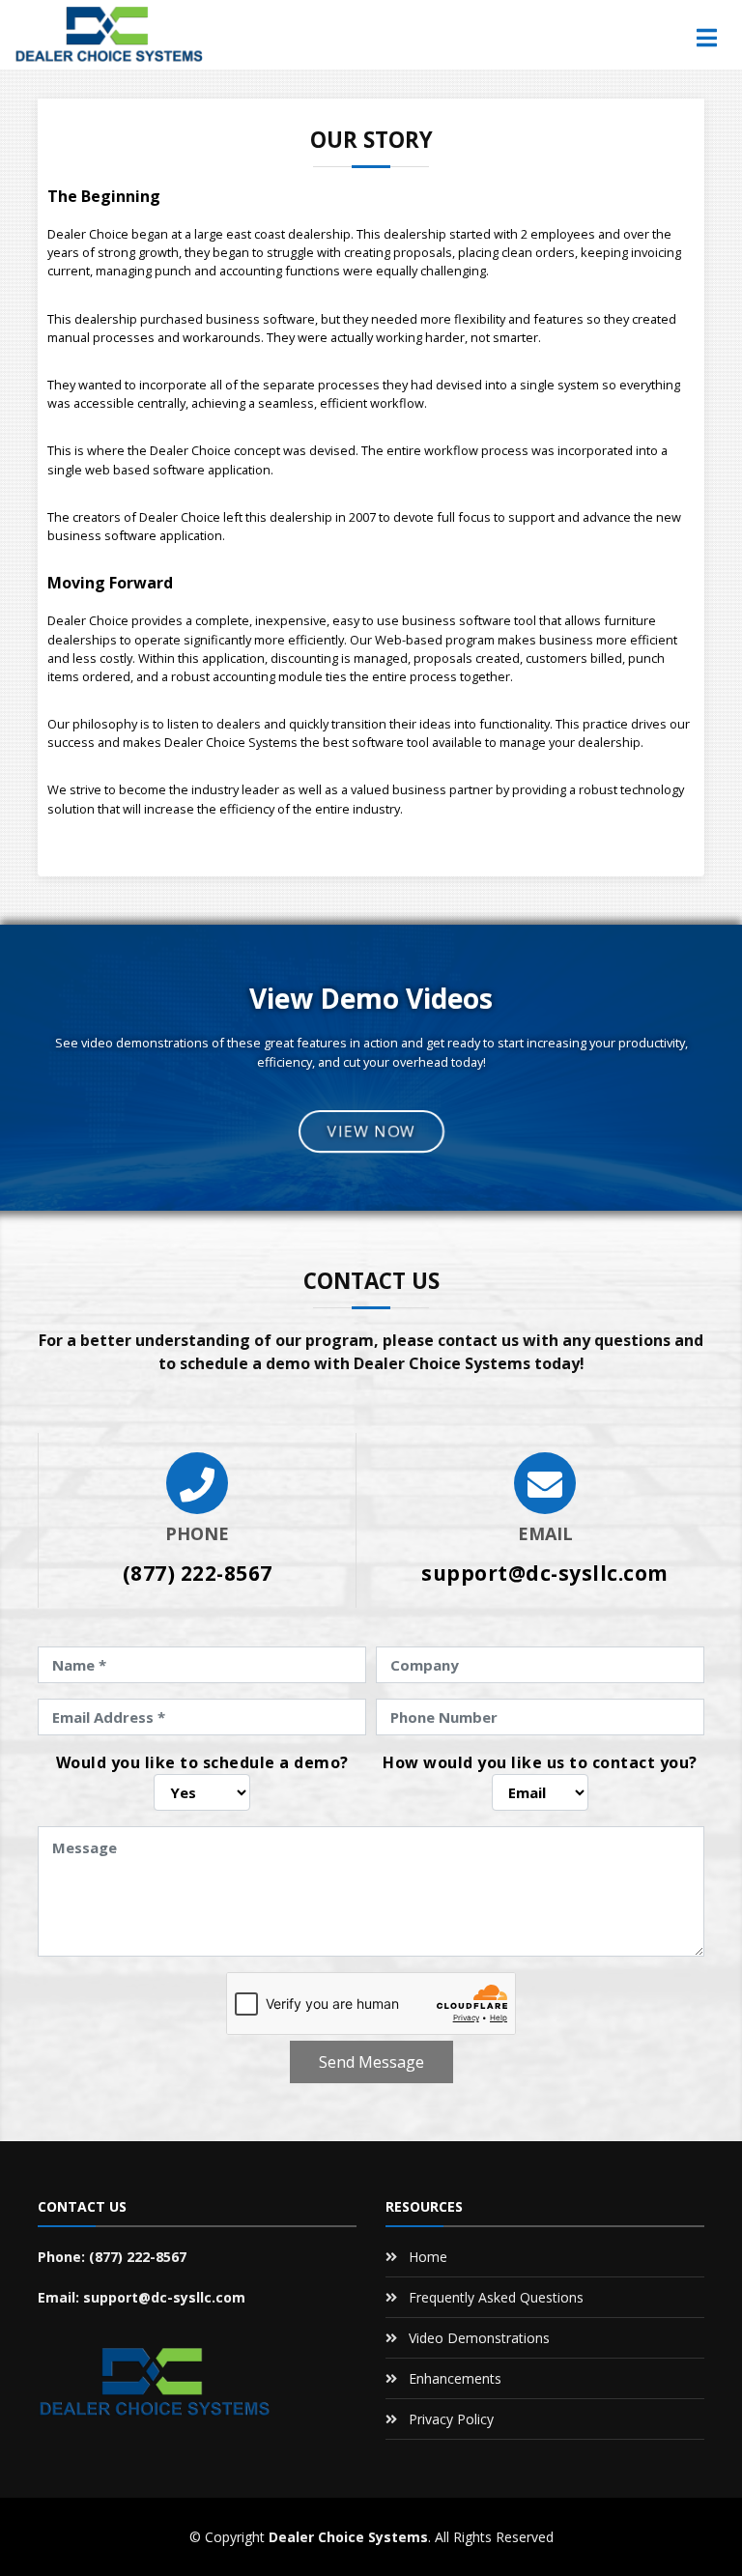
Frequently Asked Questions (496, 2297)
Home (428, 2257)
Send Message (371, 2062)
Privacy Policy (451, 2419)
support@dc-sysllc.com (545, 1573)
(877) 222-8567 (198, 1573)
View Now (371, 1131)
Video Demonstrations (479, 2338)
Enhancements (455, 2378)
